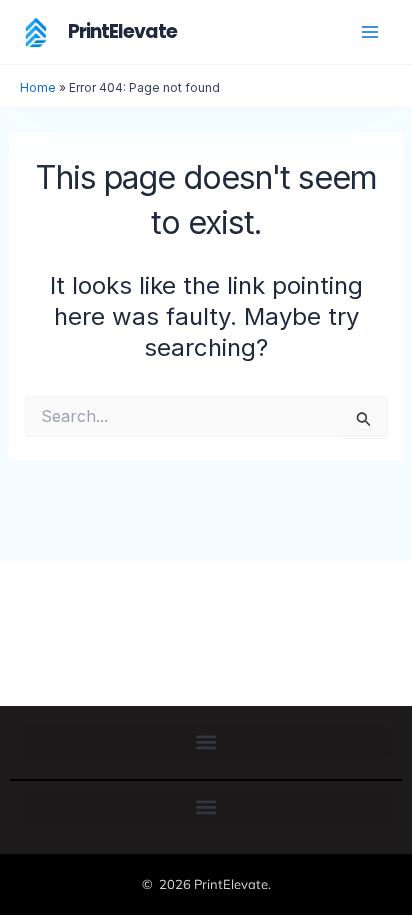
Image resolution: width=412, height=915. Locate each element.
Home (38, 87)
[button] (206, 742)
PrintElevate (122, 31)
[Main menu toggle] (370, 32)
